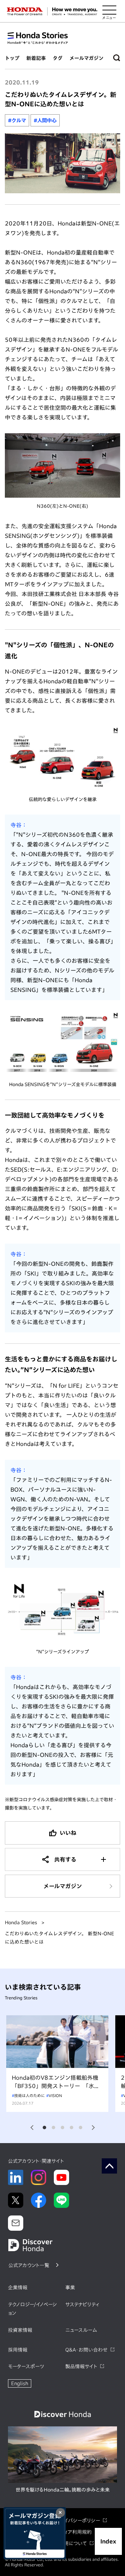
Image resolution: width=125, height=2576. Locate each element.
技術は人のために (30, 2095)
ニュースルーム (81, 2330)
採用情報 (18, 2350)
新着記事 (36, 58)
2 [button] (54, 2128)
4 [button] (72, 2128)
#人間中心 (45, 120)
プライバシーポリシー (77, 2521)
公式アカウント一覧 (29, 2265)
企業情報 (18, 2288)
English (20, 2383)
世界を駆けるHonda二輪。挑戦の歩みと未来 (63, 2490)
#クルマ (17, 120)
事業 (70, 2288)
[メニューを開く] (109, 11)
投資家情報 (20, 2330)
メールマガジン (86, 58)
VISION (55, 2095)
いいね (68, 1833)
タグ (58, 58)
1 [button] (45, 2128)
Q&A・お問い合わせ (86, 2350)
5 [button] (81, 2128)
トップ (12, 58)
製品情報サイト (81, 2366)
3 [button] (63, 2128)
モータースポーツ (26, 2366)
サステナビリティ (82, 2304)
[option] (57, 2064)
